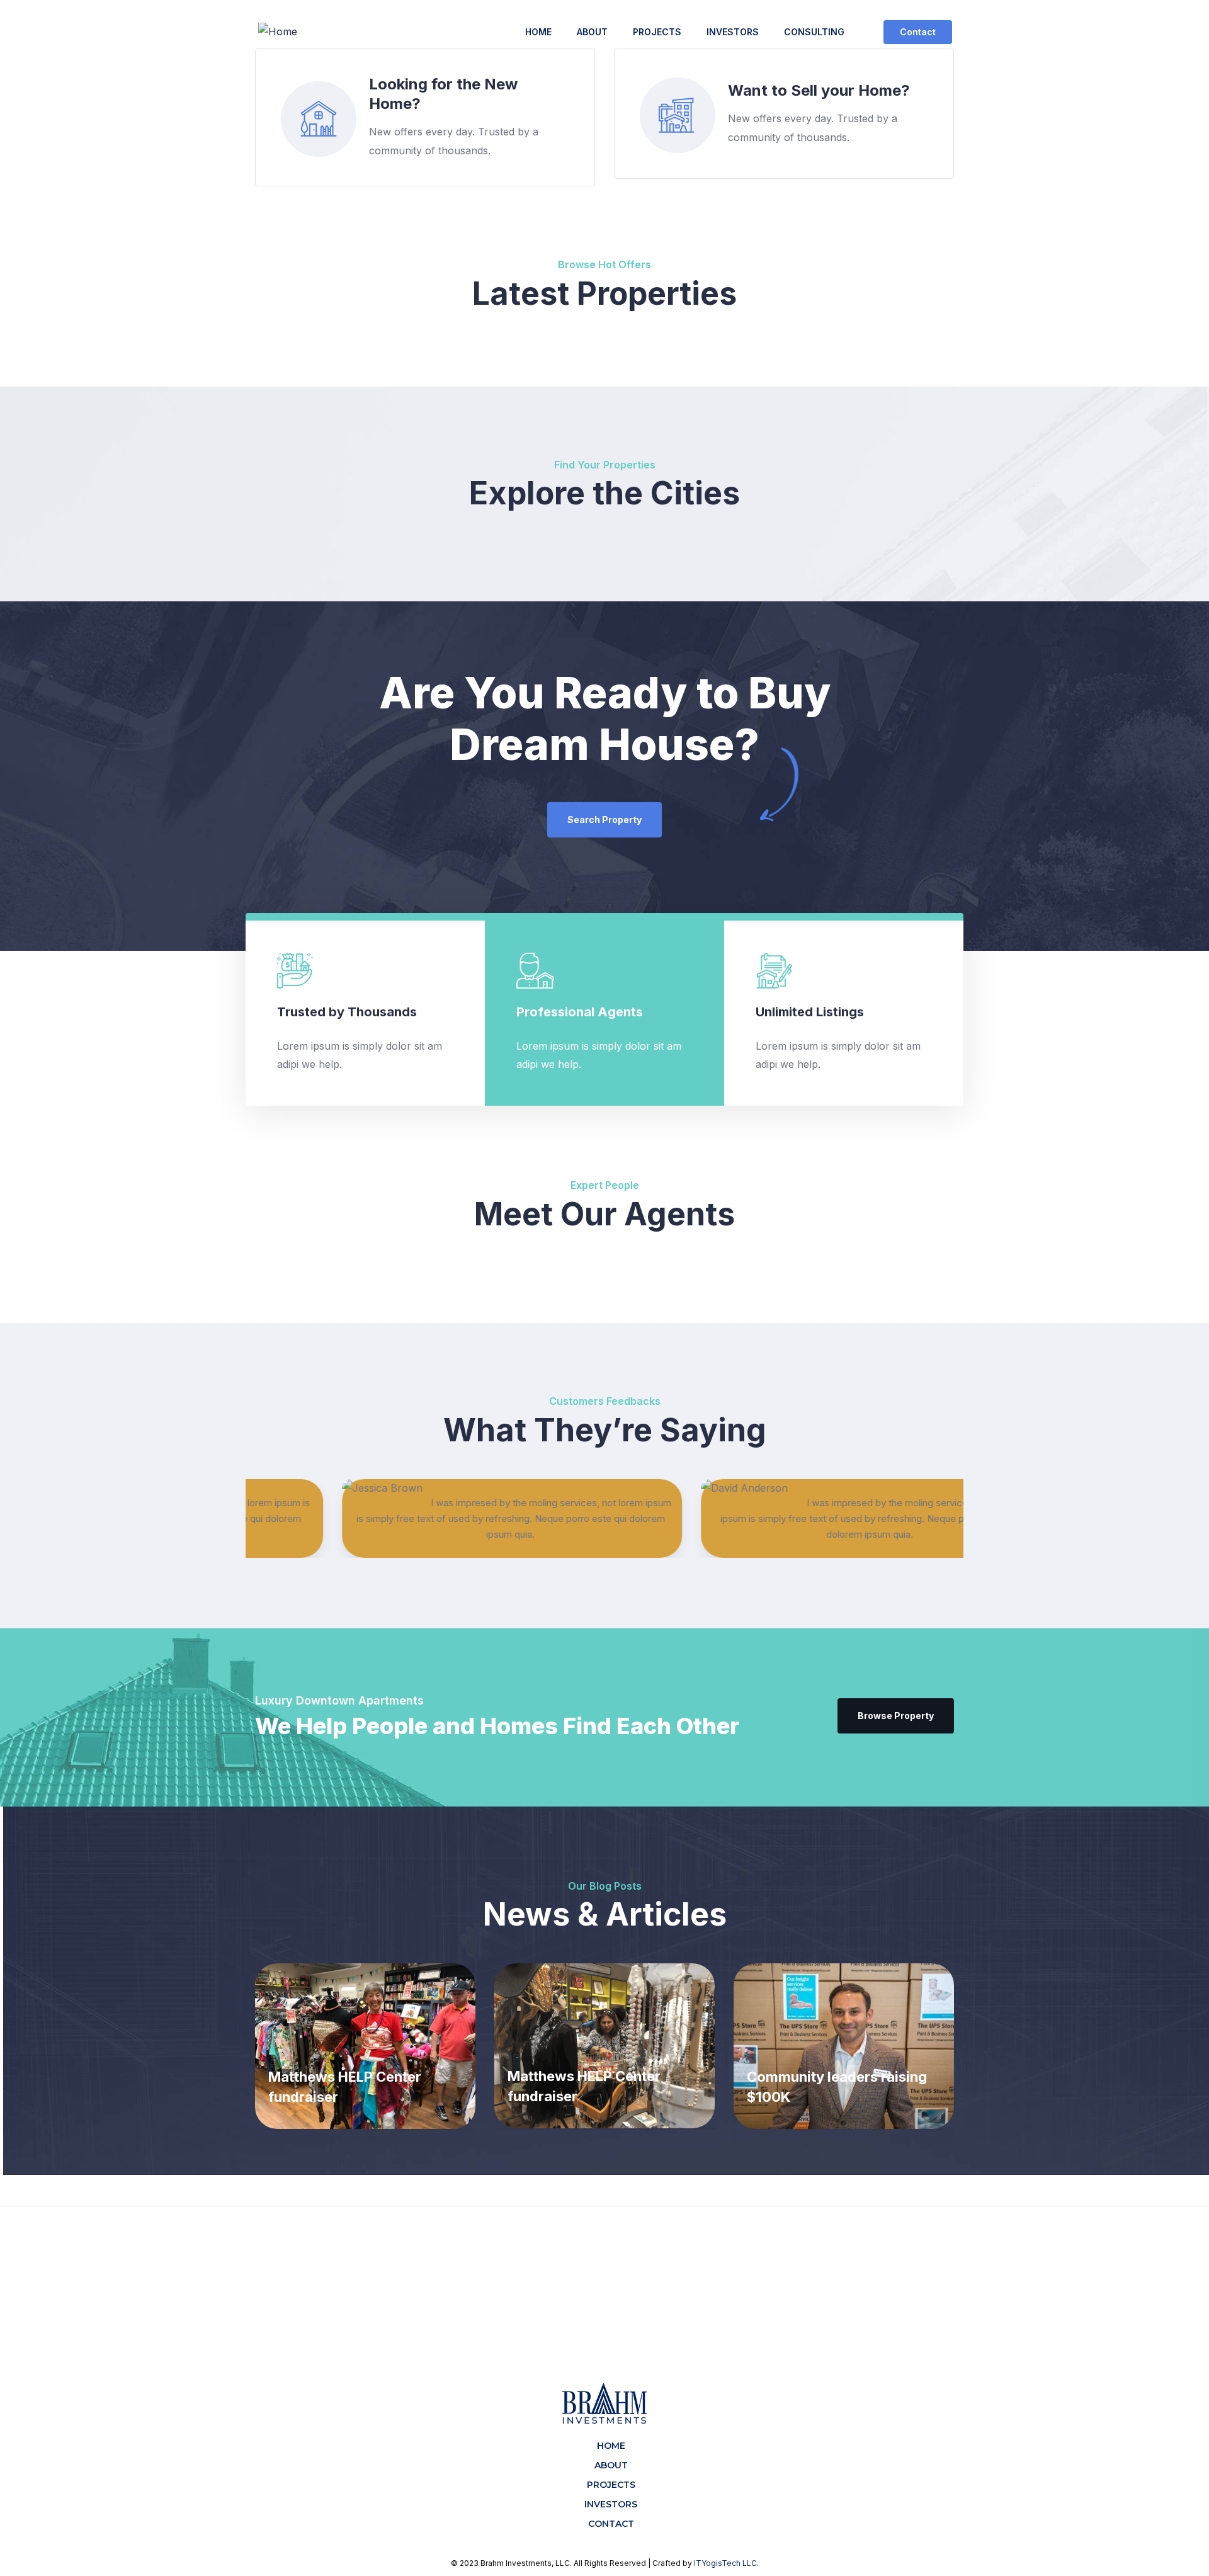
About (592, 32)
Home (538, 32)
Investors (733, 32)
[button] (918, 32)
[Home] (278, 32)
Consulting (814, 32)
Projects (657, 32)
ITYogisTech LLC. (726, 2563)
